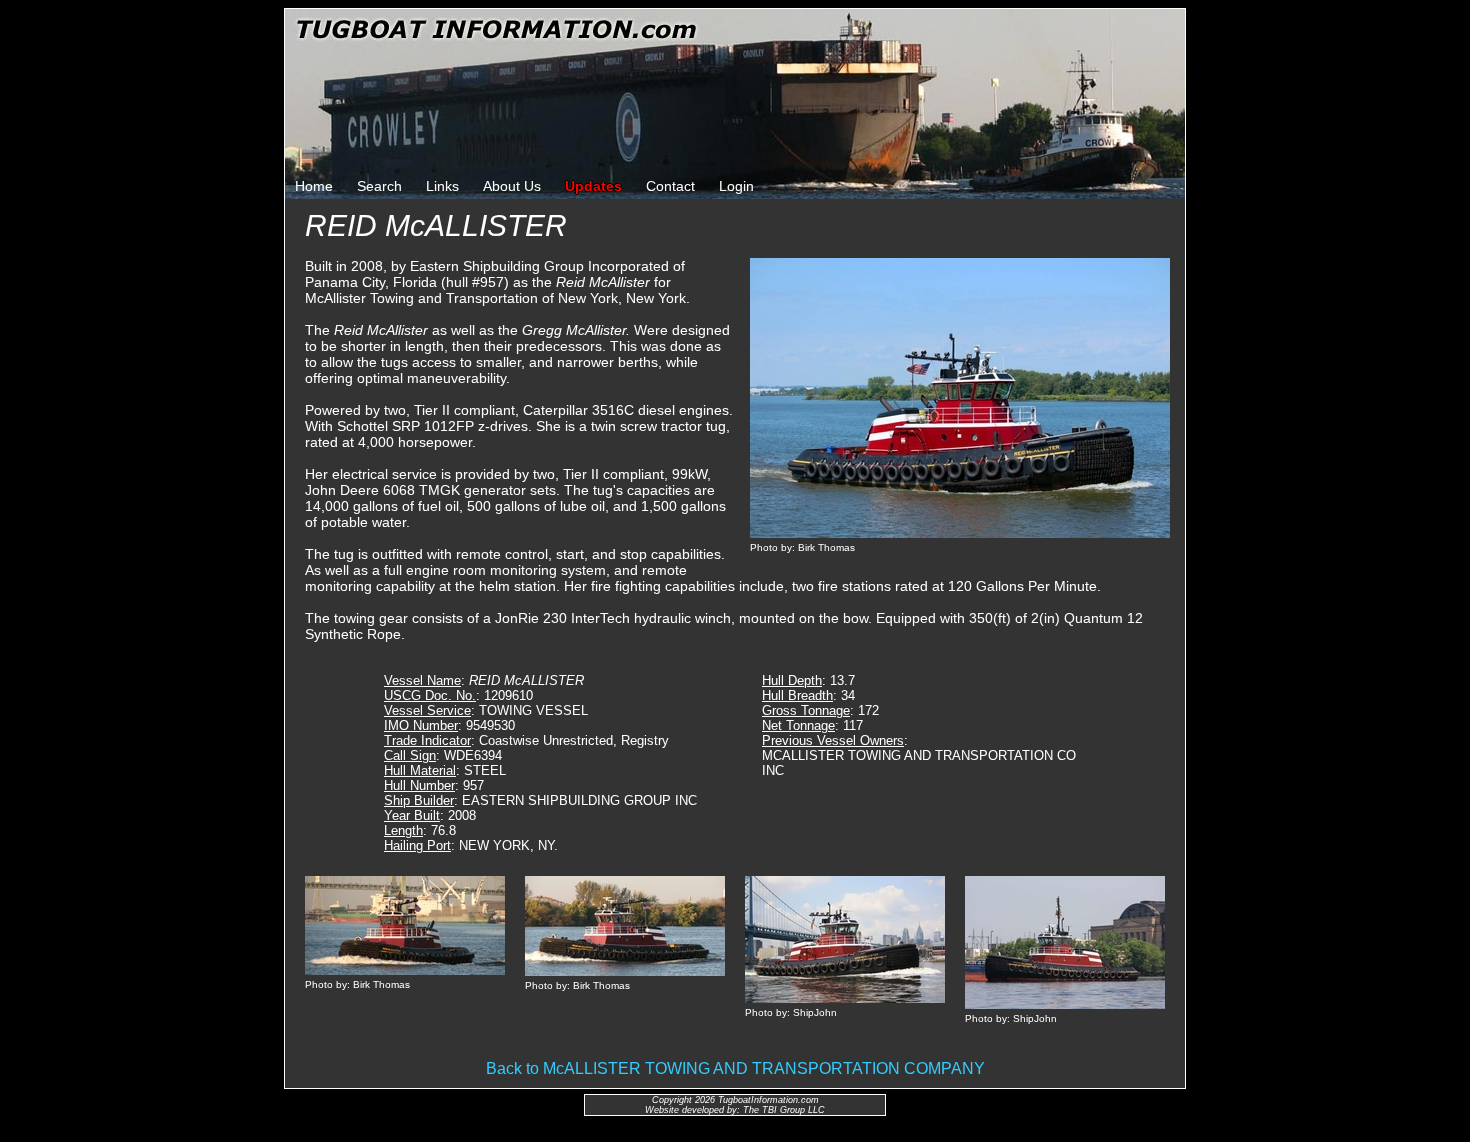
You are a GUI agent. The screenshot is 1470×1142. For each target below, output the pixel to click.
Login (736, 186)
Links (442, 186)
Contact (670, 186)
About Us (512, 186)
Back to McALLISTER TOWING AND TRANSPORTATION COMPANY (735, 1068)
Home (314, 186)
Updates (593, 186)
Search (379, 186)
